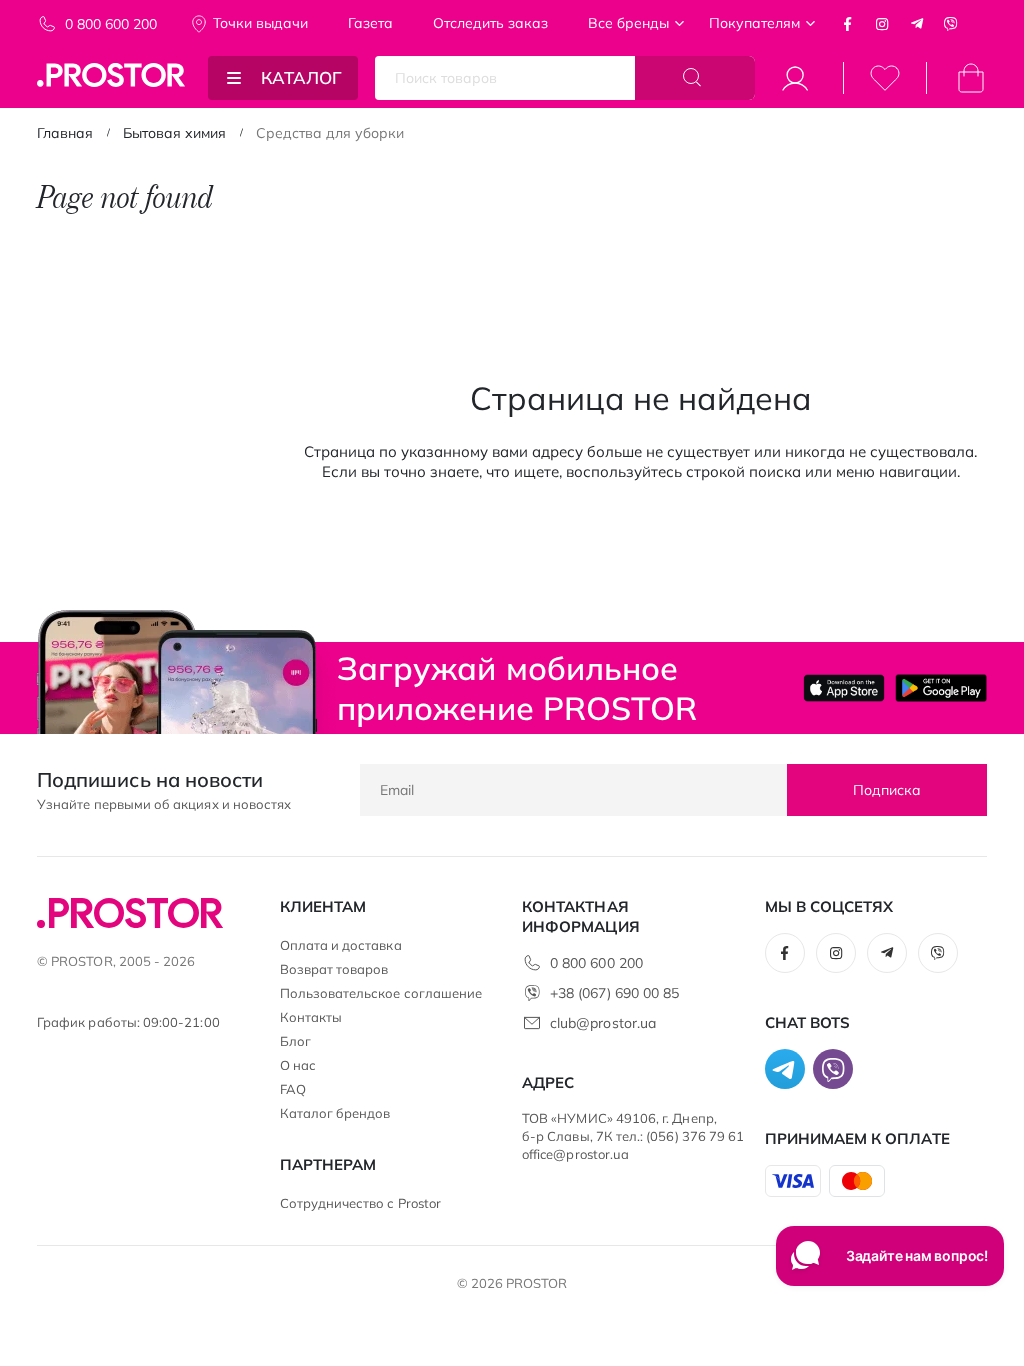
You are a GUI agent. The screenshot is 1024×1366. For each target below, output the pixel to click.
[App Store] (844, 687)
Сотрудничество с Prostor (361, 1203)
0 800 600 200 (111, 24)
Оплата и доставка (341, 945)
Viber (951, 24)
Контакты (311, 1017)
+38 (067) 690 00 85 (614, 993)
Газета (370, 23)
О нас (298, 1065)
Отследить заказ (490, 23)
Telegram (917, 24)
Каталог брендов (335, 1113)
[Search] (695, 78)
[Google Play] (941, 687)
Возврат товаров (334, 969)
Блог (295, 1041)
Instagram (882, 24)
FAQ (293, 1089)
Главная (65, 133)
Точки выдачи (260, 23)
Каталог (301, 77)
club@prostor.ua (603, 1023)
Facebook (848, 24)
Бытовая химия (174, 133)
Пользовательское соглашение (381, 993)
